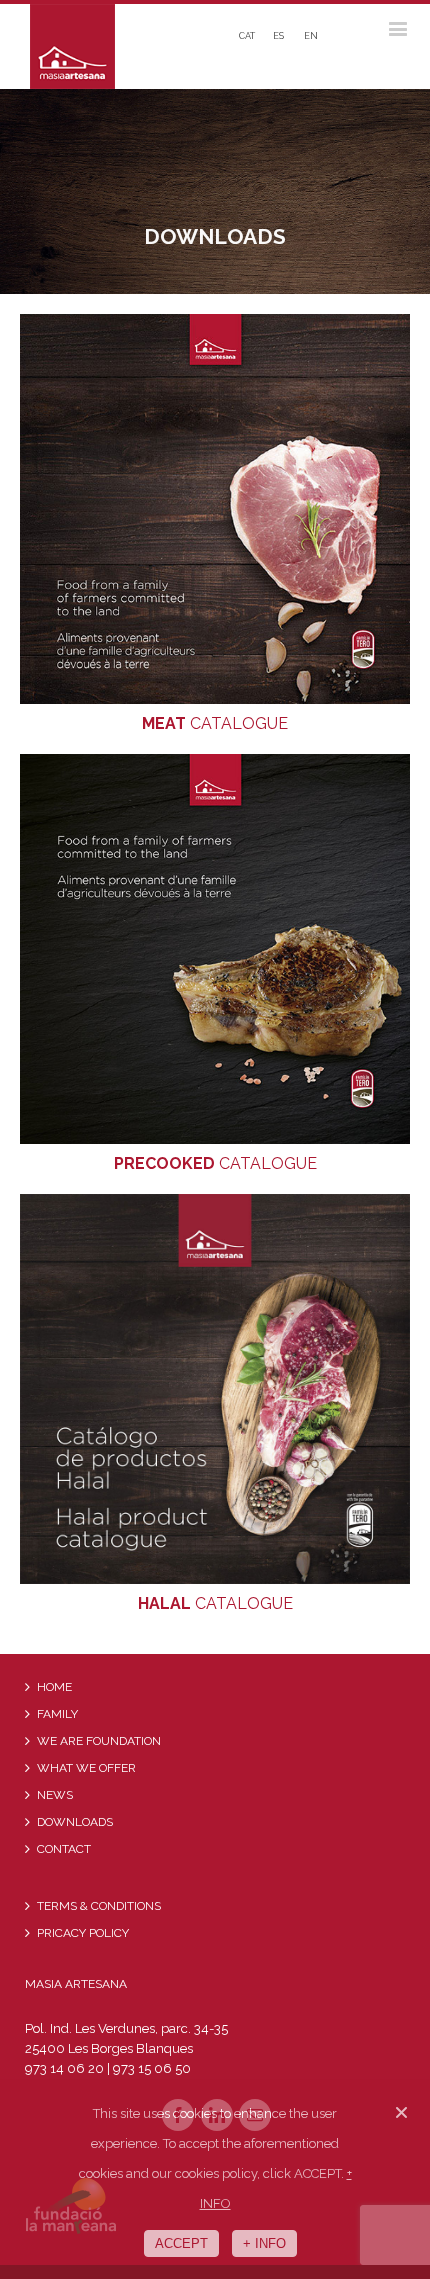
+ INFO (264, 2243)
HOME (54, 1687)
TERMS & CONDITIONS (99, 1906)
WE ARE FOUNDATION (99, 1741)
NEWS (55, 1795)
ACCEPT (181, 2243)
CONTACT (64, 1849)
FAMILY (57, 1714)
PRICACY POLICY (83, 1933)
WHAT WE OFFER (86, 1768)
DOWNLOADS (75, 1822)
